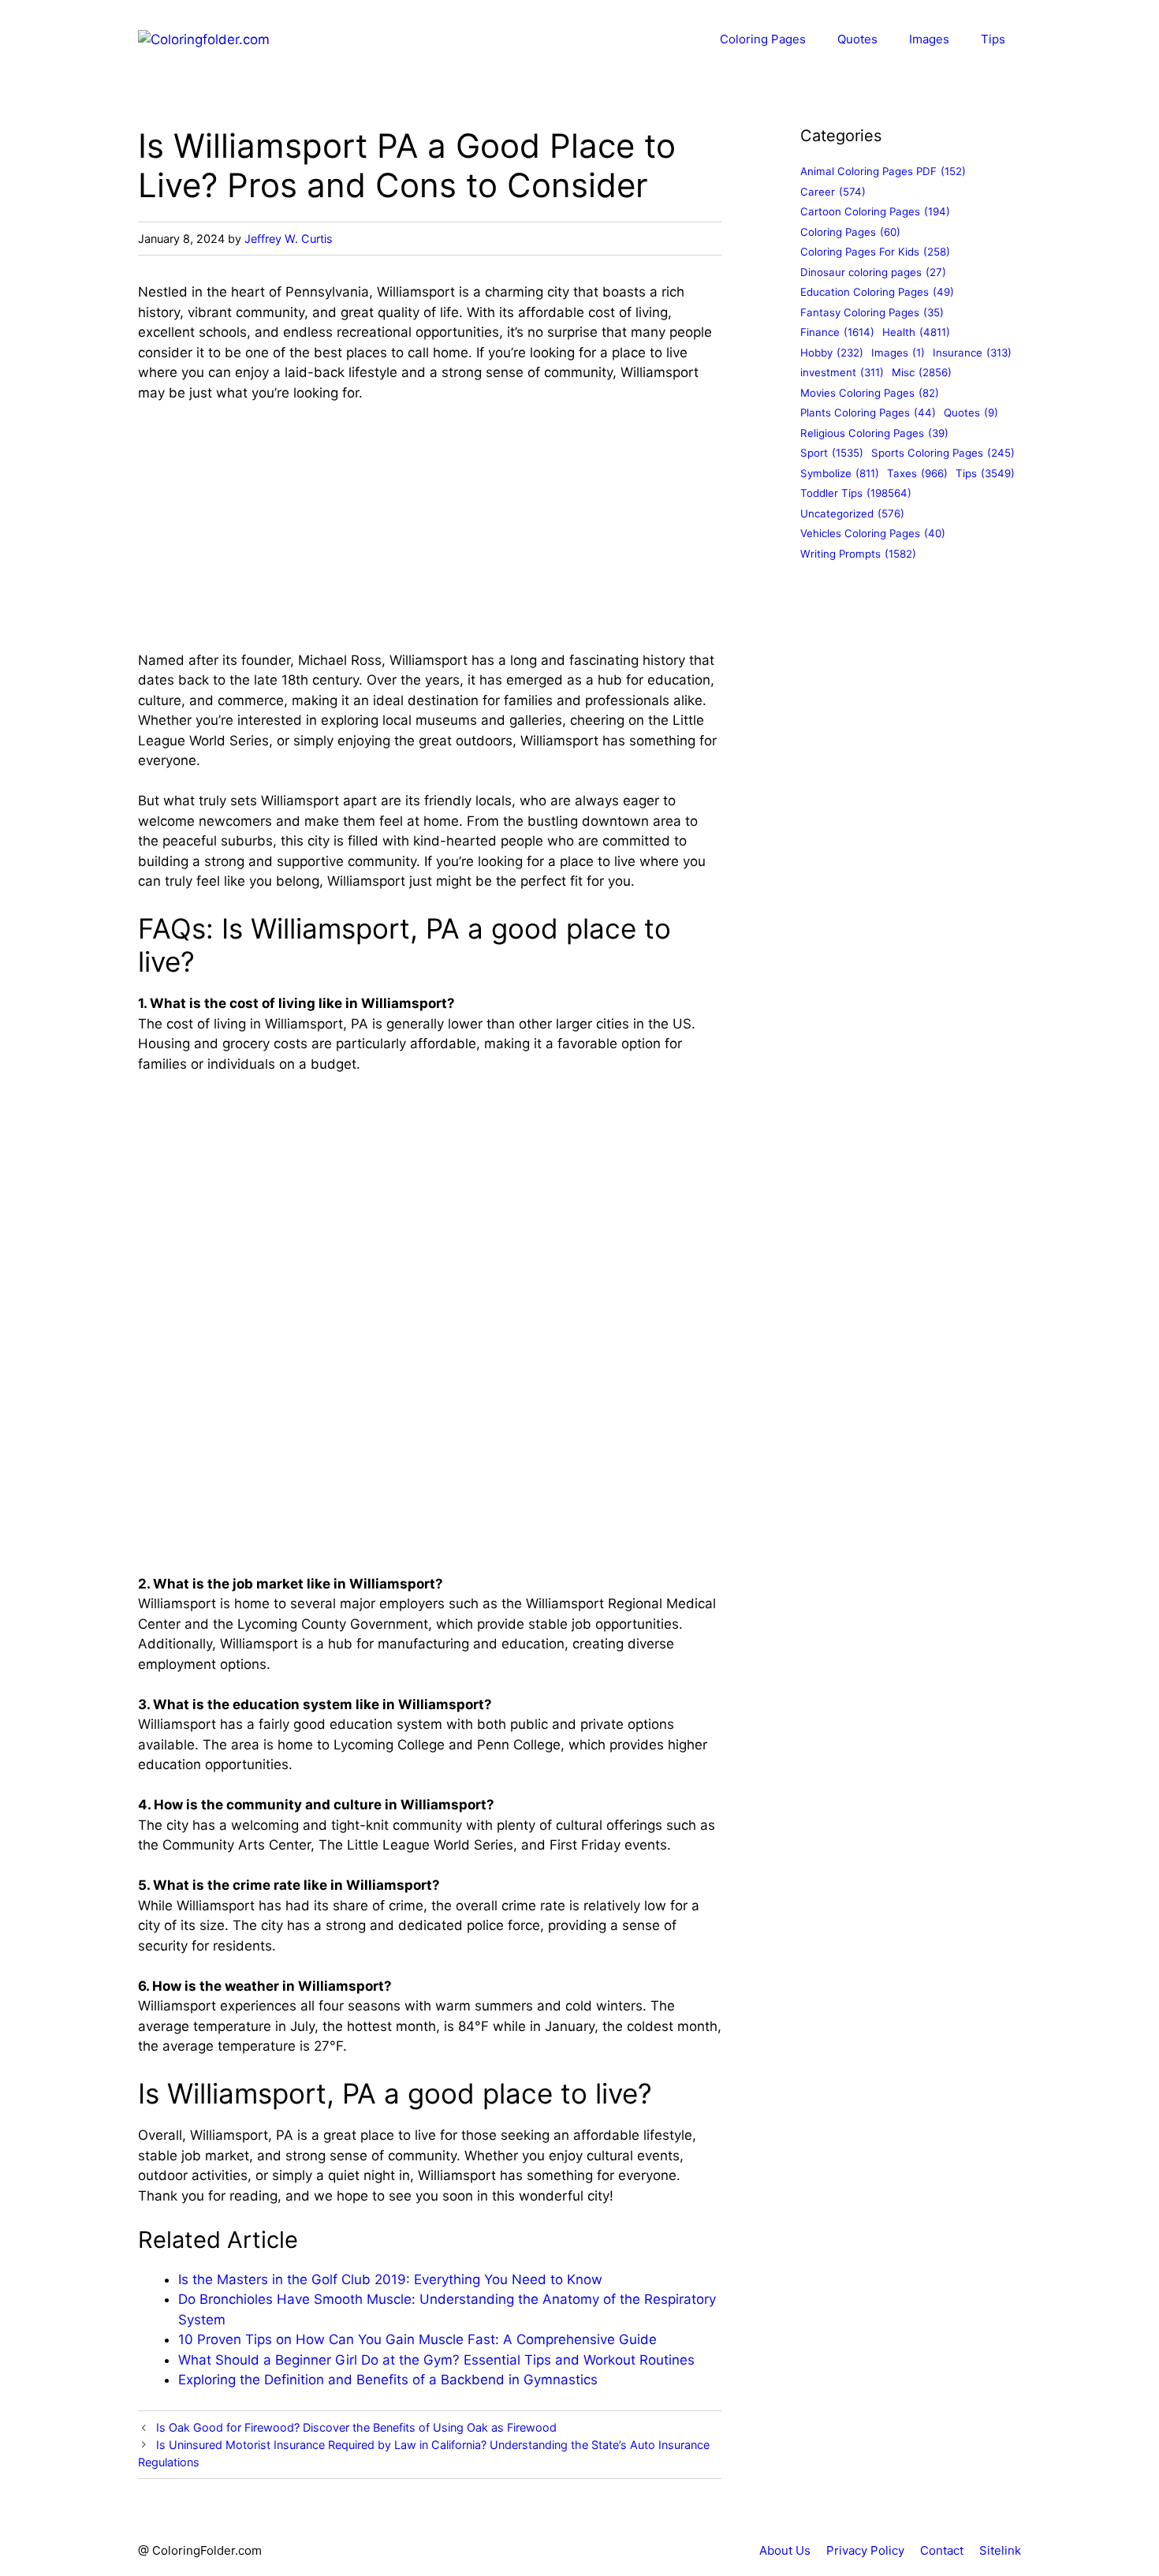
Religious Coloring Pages (874, 433)
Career (833, 192)
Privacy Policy (865, 2550)
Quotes (857, 39)
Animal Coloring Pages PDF (883, 171)
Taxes (917, 473)
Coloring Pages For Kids (875, 252)
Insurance (972, 353)
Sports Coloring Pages (943, 453)
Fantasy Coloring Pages (872, 312)
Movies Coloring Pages (870, 393)
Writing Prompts (858, 554)
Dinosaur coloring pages (873, 272)
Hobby (832, 353)
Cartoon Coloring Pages (875, 211)
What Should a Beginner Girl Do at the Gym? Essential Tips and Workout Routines (436, 2360)
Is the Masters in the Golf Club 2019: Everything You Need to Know (390, 2279)
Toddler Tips (856, 493)
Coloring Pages (763, 39)
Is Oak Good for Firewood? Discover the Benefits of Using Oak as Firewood (356, 2427)
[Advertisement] (430, 534)
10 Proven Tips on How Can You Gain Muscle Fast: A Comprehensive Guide (417, 2339)
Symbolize (840, 473)
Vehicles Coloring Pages (873, 533)
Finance (837, 332)
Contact (942, 2550)
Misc (922, 372)
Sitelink (1000, 2550)
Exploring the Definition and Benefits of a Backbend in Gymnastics (388, 2380)
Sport (832, 453)
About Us (785, 2550)
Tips (993, 39)
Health (916, 332)
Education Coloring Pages (877, 292)
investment (842, 372)
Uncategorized (852, 513)
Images (929, 39)
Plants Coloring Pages (868, 413)
